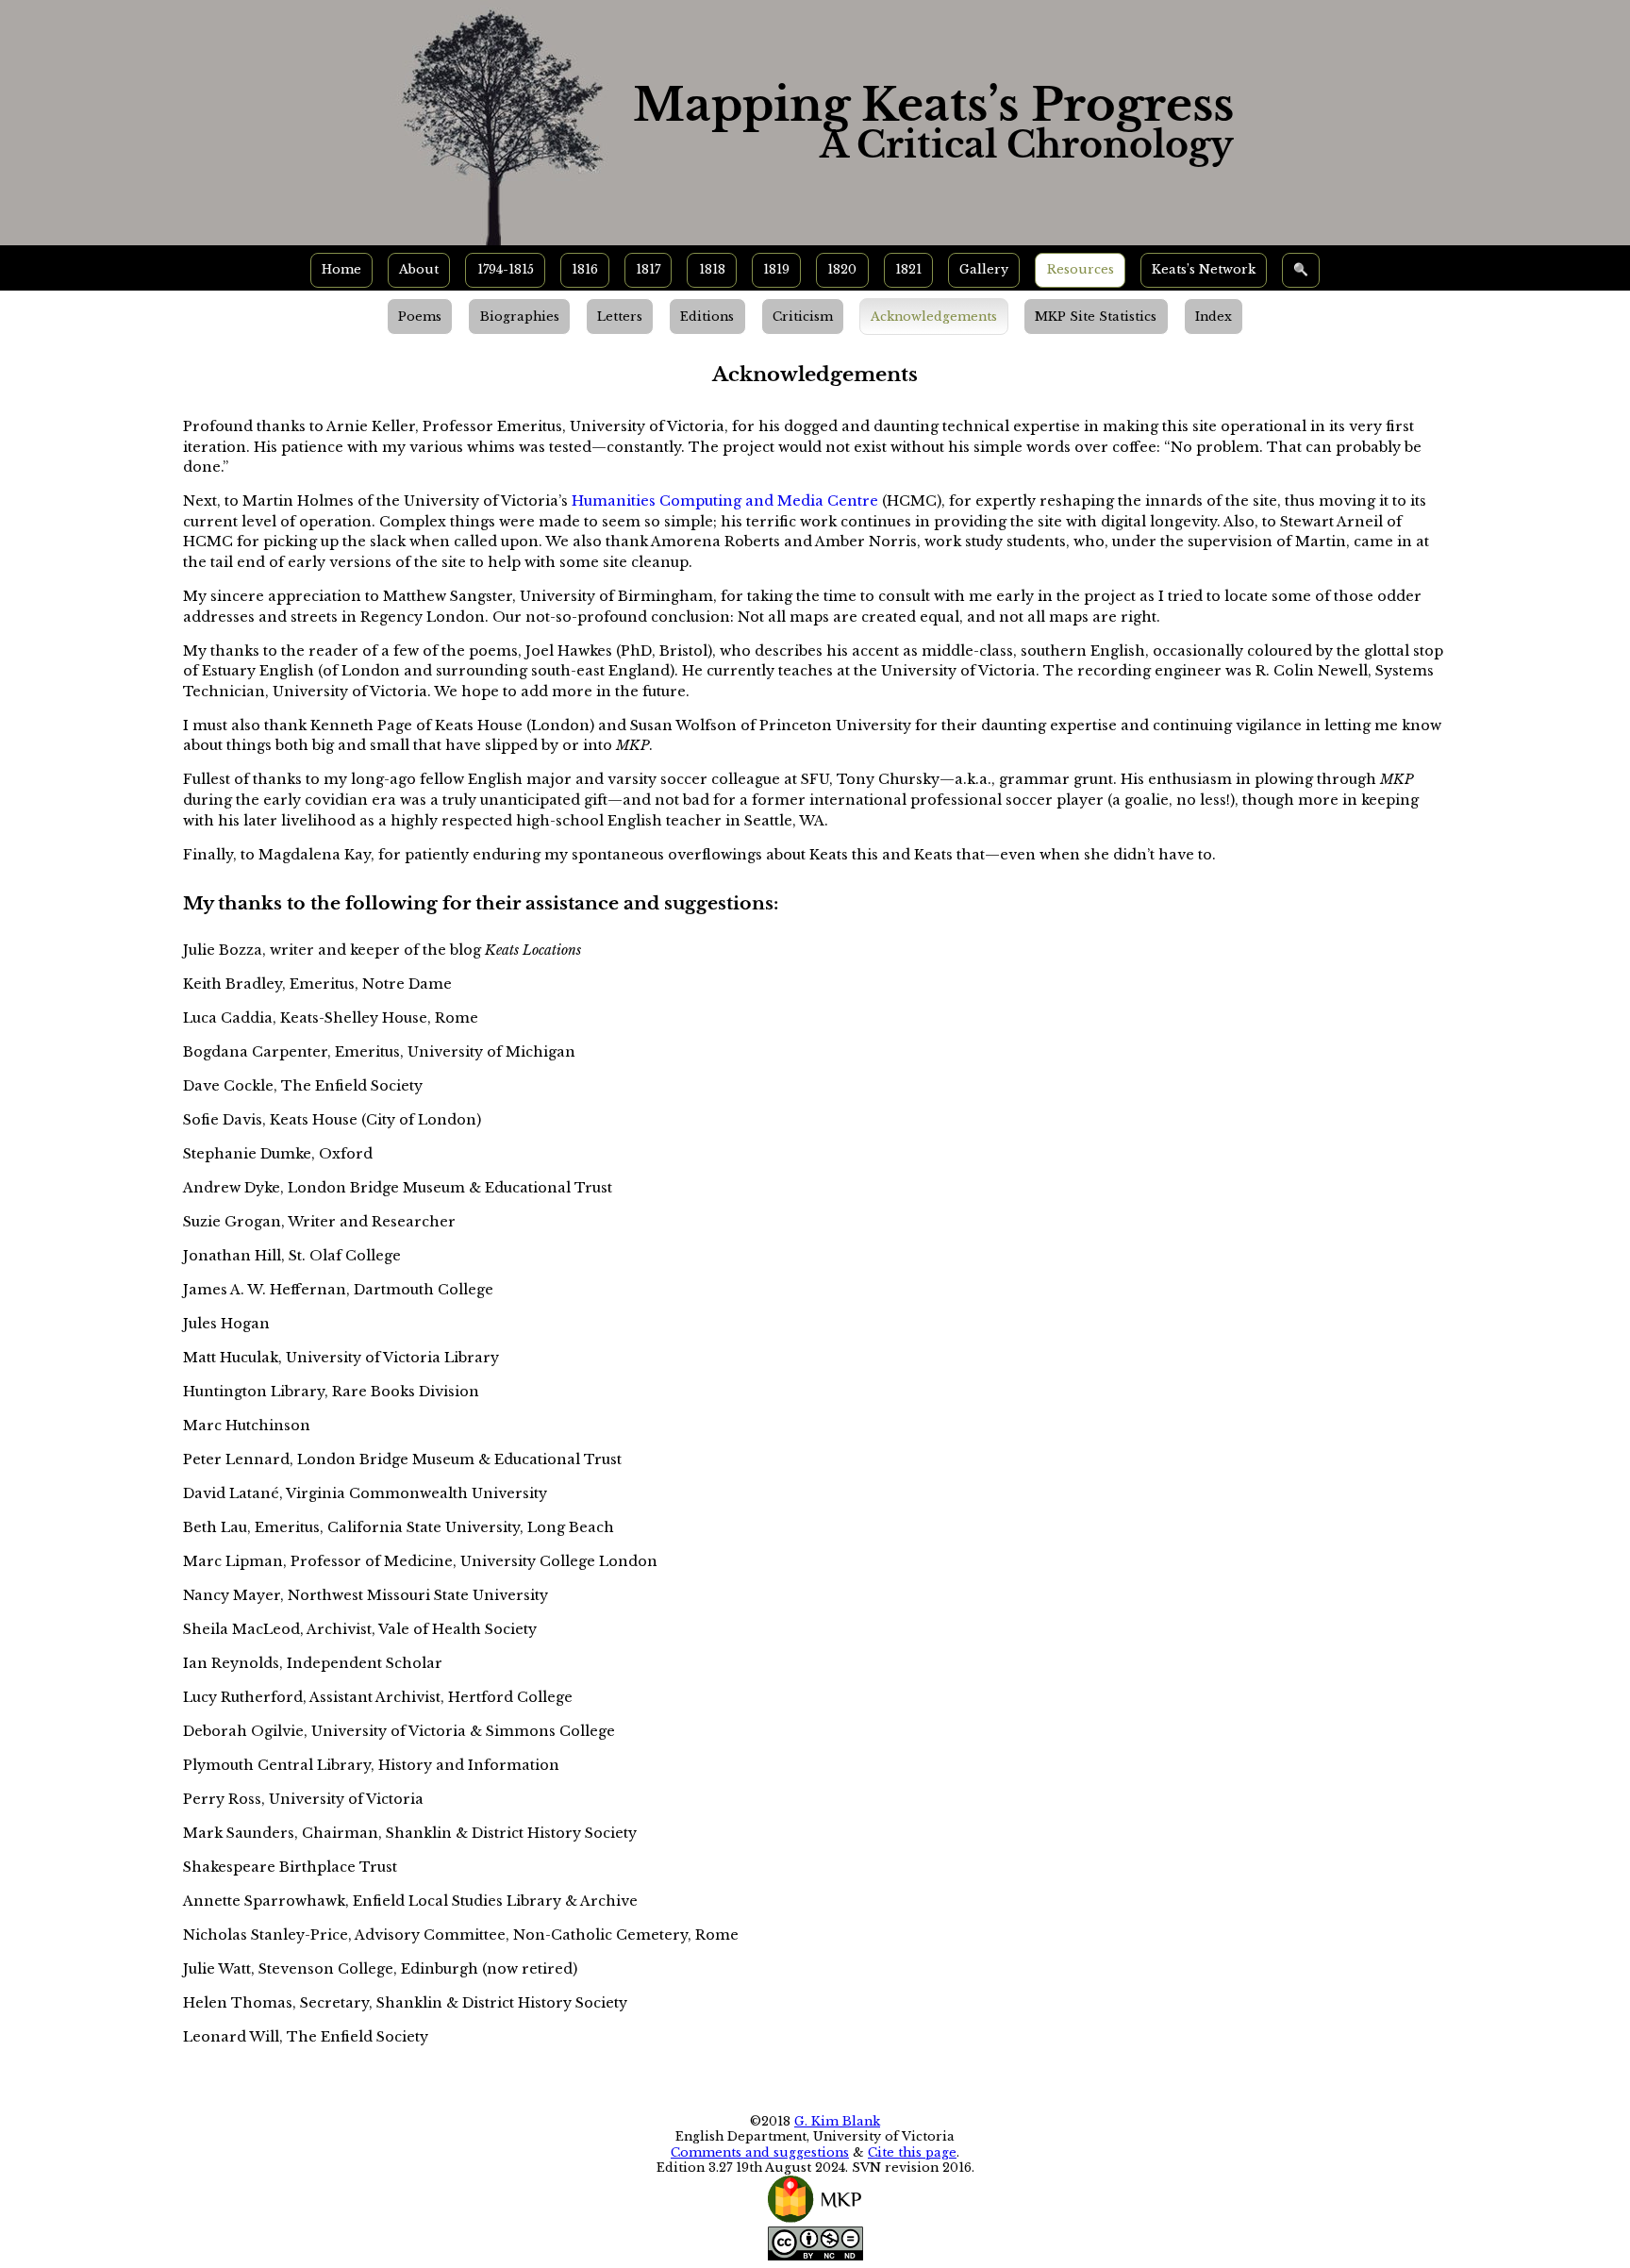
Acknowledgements (934, 317)
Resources (1081, 269)
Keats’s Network (1204, 269)
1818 (712, 269)
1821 (908, 269)
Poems (420, 317)
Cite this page (912, 2152)
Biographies (520, 317)
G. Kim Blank (837, 2121)
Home (341, 269)
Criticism (803, 317)
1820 (842, 269)
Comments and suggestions (760, 2152)
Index (1214, 317)
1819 (776, 269)
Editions (707, 317)
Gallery (984, 269)
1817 (648, 269)
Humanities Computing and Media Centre (725, 501)
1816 (585, 269)
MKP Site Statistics (1096, 317)
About (419, 269)
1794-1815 (506, 269)
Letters (620, 317)
